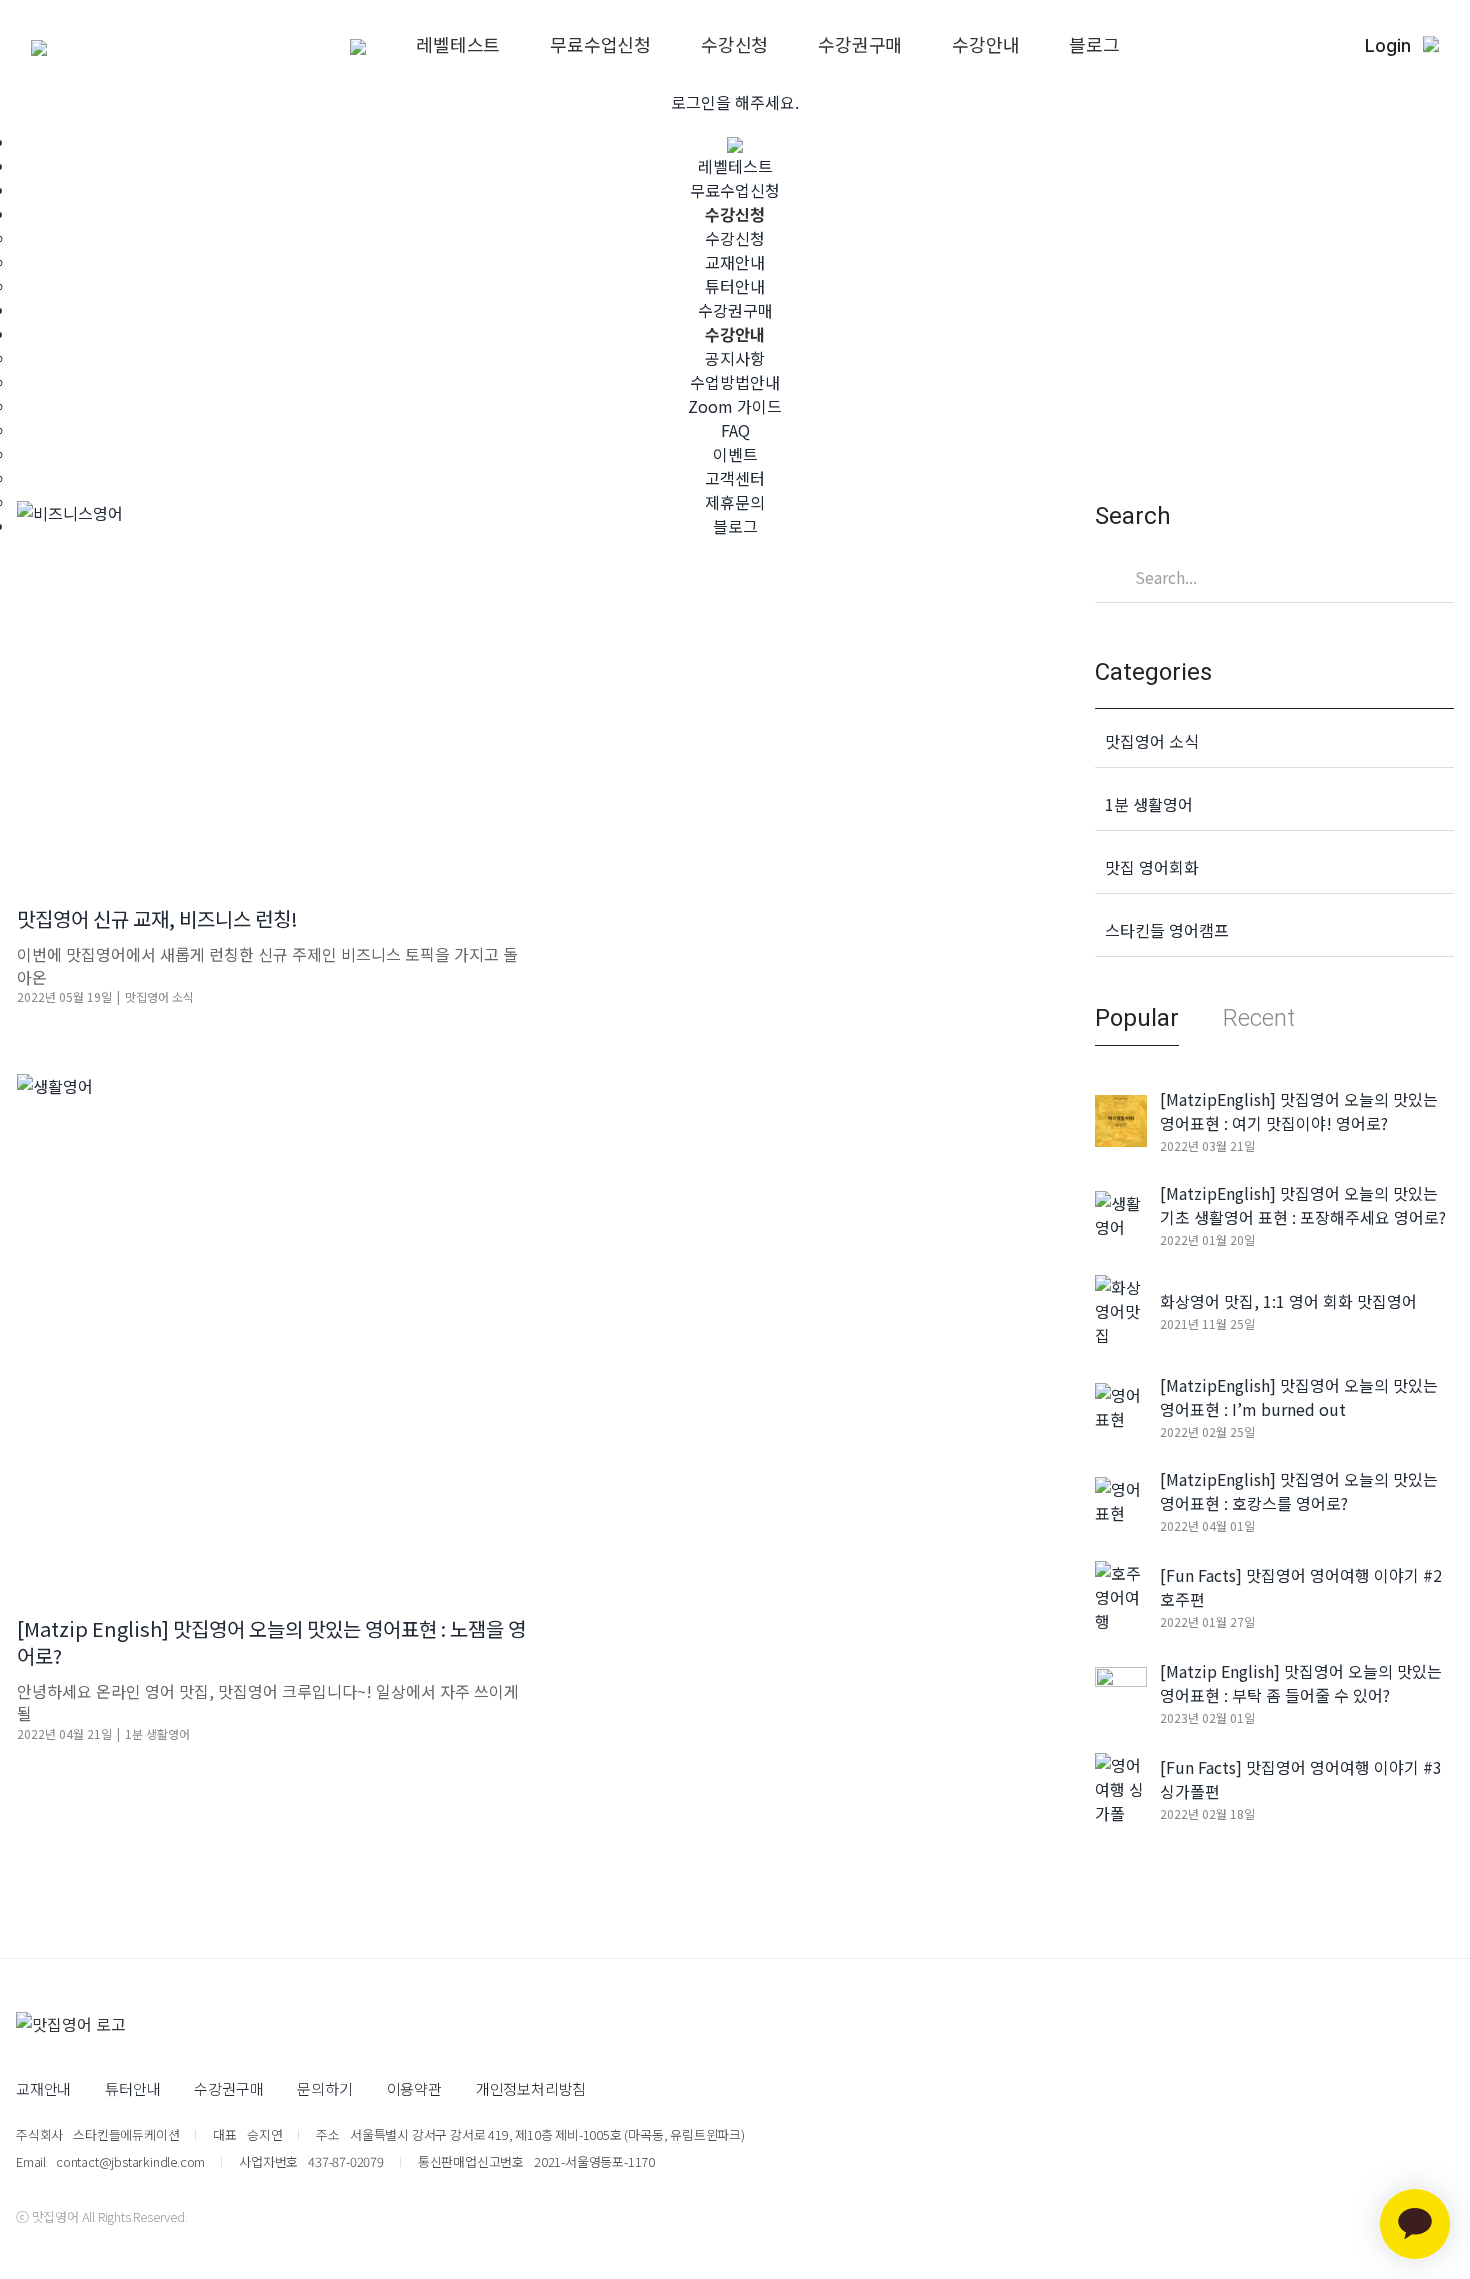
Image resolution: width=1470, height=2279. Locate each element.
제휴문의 (735, 502)
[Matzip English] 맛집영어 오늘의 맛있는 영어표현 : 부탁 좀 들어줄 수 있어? (1301, 1683)
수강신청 (734, 44)
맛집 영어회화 (1152, 867)
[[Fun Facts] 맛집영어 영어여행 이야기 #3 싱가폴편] (1121, 1786)
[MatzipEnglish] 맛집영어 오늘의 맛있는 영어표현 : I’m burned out (1299, 1397)
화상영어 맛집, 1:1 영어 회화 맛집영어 (1288, 1301)
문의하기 (324, 2088)
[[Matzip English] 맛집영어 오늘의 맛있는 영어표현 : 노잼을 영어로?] (272, 1329)
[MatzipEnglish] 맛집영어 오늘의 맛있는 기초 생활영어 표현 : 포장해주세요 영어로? (1303, 1205)
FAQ (735, 430)
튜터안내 (735, 286)
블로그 (1094, 44)
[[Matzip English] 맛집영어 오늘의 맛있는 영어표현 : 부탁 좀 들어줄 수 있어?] (1121, 1690)
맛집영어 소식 (159, 996)
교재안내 (735, 262)
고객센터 (735, 478)
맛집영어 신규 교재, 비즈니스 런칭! (157, 918)
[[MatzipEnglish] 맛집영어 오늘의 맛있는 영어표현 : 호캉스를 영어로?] (1121, 1498)
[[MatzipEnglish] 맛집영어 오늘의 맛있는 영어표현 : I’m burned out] (1121, 1404)
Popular (1137, 1018)
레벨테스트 (458, 44)
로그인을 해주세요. (735, 102)
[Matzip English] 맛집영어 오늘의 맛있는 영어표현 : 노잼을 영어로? (271, 1642)
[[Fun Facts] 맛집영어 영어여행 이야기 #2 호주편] (1121, 1594)
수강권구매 (860, 44)
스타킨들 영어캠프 (1167, 930)
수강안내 (985, 44)
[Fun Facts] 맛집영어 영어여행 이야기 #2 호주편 (1301, 1587)
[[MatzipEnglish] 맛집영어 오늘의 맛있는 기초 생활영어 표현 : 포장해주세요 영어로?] (1121, 1212)
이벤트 (735, 454)
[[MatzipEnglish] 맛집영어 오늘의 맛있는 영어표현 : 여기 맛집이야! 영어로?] (1121, 1118)
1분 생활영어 (157, 1733)
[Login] (1431, 45)
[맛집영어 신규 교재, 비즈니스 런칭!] (272, 688)
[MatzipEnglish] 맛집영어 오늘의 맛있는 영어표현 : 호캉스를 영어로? (1299, 1491)
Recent (1259, 1018)
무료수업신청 (600, 44)
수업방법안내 (735, 382)
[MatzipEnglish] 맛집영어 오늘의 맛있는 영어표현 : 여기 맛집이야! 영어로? (1299, 1111)
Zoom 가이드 (735, 406)
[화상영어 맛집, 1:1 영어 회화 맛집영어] (1121, 1308)
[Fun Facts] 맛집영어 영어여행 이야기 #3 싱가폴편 (1301, 1779)
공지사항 (735, 358)
